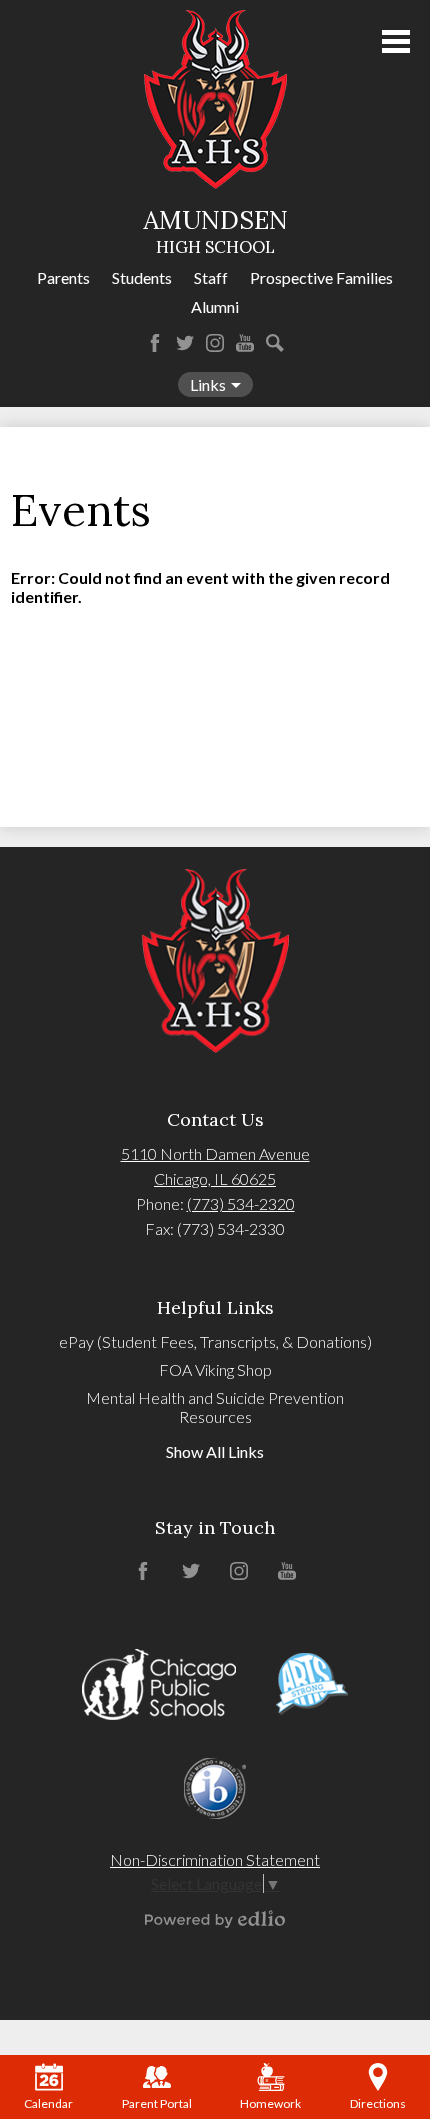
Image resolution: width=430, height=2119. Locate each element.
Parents (63, 277)
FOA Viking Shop (215, 1369)
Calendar (48, 2103)
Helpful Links (215, 1307)
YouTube (245, 343)
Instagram (215, 343)
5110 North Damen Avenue (215, 1153)
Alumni (215, 306)
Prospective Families (321, 277)
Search (275, 343)
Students (142, 277)
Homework (270, 2103)
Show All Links (215, 1451)
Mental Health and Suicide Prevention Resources (215, 1407)
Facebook (155, 343)
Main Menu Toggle (396, 41)
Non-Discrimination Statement (215, 1859)
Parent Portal (157, 2103)
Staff (211, 277)
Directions (378, 2103)
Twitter (185, 343)
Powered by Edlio (215, 1919)
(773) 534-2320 (241, 1203)
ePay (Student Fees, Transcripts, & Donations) (215, 1341)
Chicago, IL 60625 (215, 1178)
